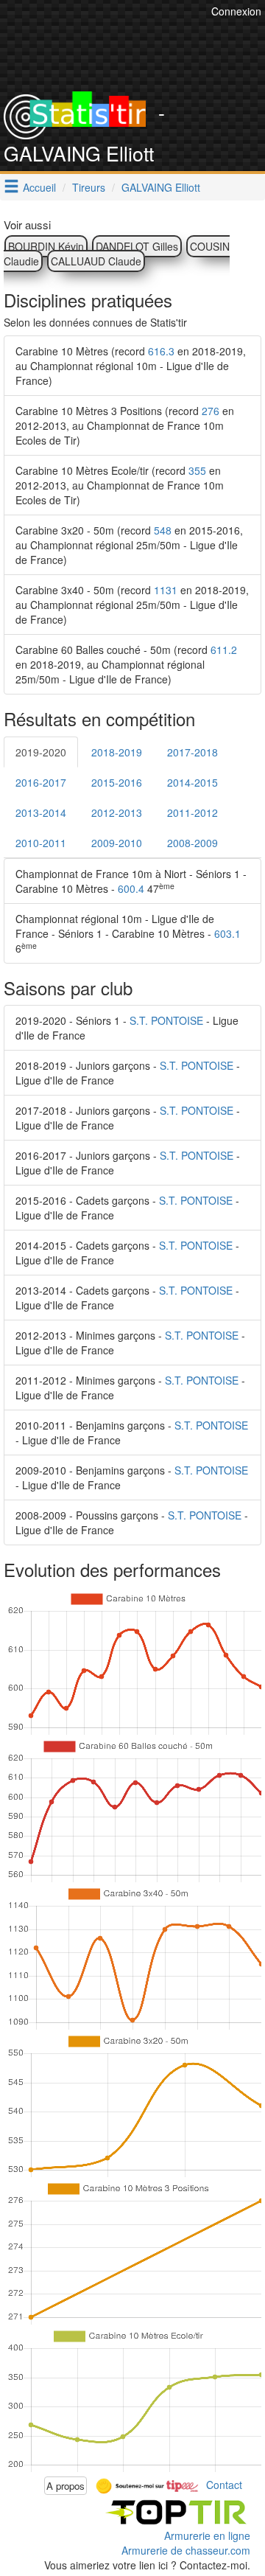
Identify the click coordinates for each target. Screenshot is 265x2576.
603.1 (227, 933)
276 (211, 411)
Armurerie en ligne (207, 2535)
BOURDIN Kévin (46, 246)
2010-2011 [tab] (41, 843)
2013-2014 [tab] (41, 812)
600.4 (131, 888)
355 (197, 470)
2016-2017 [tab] (41, 782)
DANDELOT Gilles (137, 246)
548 (163, 530)
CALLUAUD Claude (96, 261)
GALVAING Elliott (161, 187)
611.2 (224, 650)
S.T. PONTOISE (166, 1020)
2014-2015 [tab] (192, 782)
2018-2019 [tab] (117, 752)
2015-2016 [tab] (117, 782)
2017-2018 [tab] (192, 752)
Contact (224, 2484)
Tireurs (89, 187)
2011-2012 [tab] (192, 812)
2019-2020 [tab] (41, 752)
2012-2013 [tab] (117, 812)
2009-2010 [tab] (117, 843)
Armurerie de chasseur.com (186, 2550)
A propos (66, 2486)
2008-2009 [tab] (192, 843)
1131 (166, 590)
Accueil (39, 187)
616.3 (161, 351)
